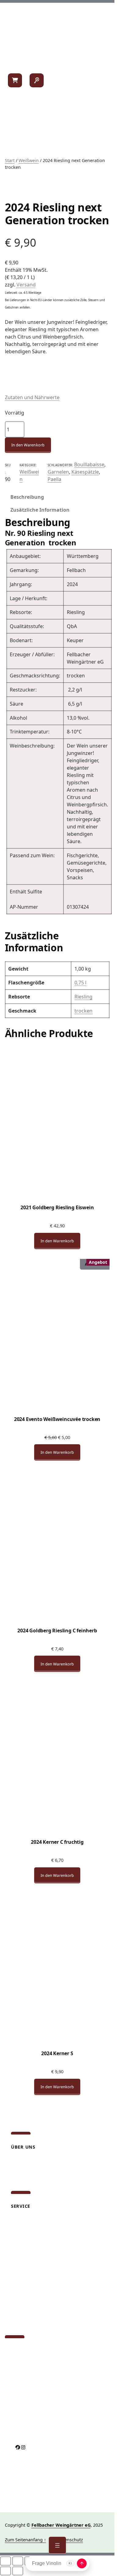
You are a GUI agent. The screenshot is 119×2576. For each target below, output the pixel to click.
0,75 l (80, 983)
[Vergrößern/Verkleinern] (5, 2561)
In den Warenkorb (28, 445)
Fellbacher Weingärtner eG (61, 2525)
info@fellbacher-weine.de (31, 2384)
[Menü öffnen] (57, 2545)
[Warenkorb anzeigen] (15, 80)
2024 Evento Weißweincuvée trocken (57, 1419)
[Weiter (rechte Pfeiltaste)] (18, 2571)
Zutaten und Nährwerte (32, 397)
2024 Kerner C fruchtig (57, 1842)
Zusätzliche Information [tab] (40, 510)
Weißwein (29, 160)
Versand (26, 285)
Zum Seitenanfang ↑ (25, 2540)
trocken (83, 1011)
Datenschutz (70, 2540)
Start (10, 160)
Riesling (83, 997)
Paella (54, 479)
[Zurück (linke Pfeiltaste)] (5, 2571)
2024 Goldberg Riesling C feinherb (57, 1631)
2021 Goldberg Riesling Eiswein (57, 1207)
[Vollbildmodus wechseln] (18, 2561)
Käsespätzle (85, 472)
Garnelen (58, 472)
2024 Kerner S (57, 2053)
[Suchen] (37, 80)
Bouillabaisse (89, 464)
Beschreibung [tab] (27, 497)
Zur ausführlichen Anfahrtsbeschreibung (47, 2399)
